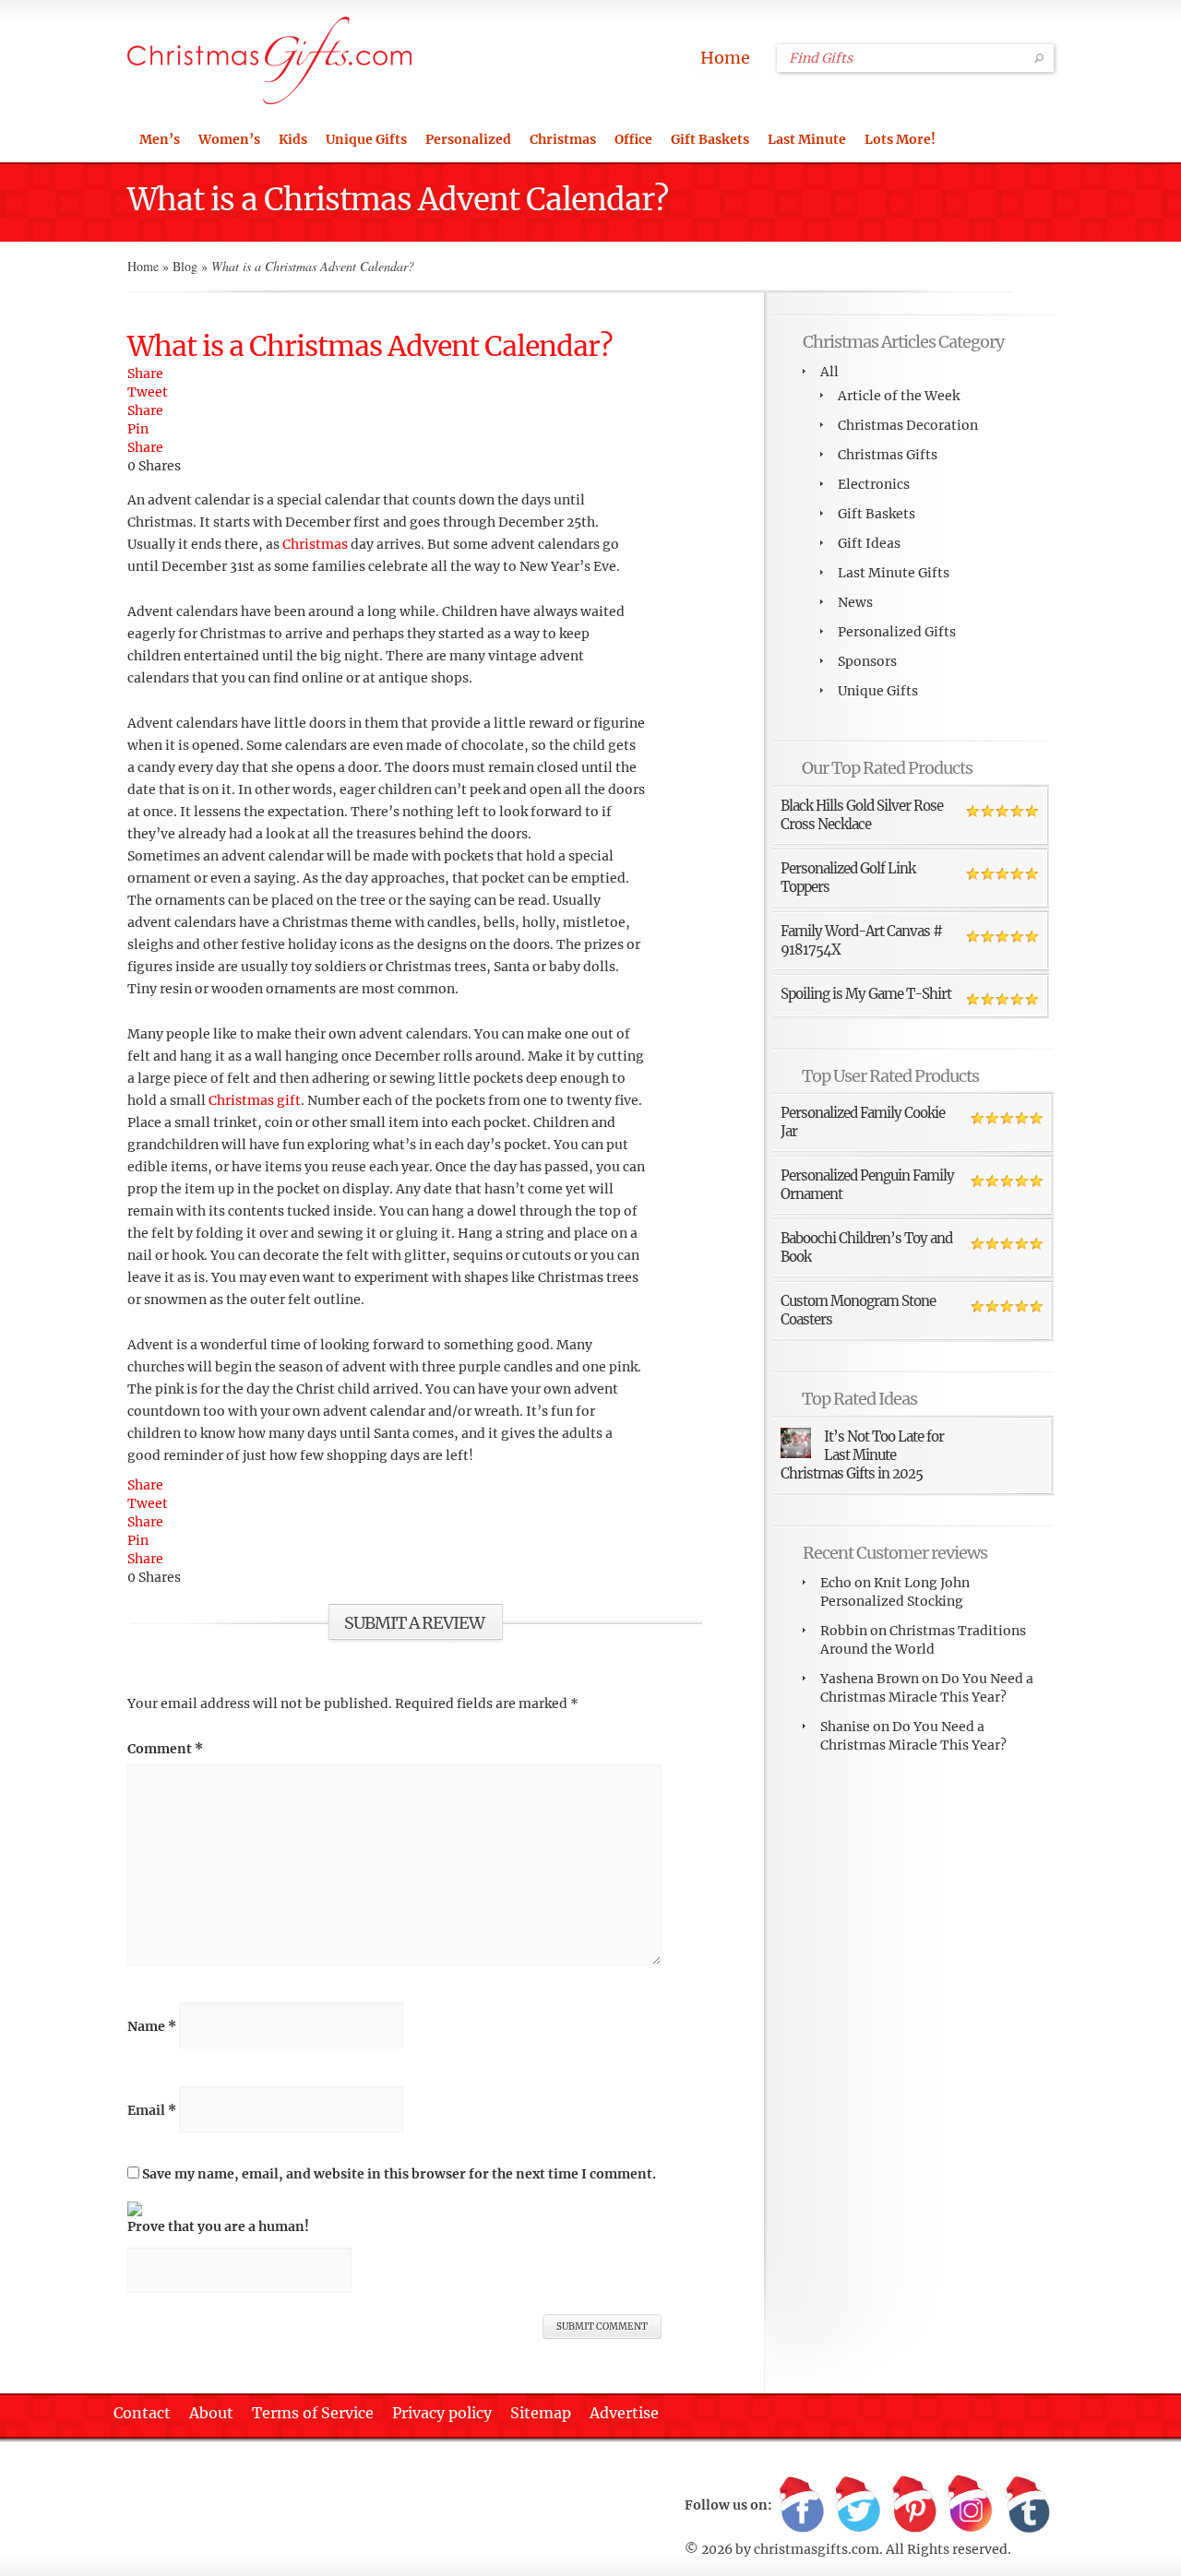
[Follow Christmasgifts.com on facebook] (802, 2505)
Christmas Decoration (908, 425)
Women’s (229, 139)
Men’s (160, 139)
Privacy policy (442, 2413)
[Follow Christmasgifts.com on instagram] (971, 2505)
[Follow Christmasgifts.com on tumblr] (1027, 2505)
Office (633, 139)
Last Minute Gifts (894, 573)
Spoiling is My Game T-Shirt (866, 994)
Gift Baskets (710, 139)
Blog (185, 266)
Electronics (874, 484)
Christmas (563, 139)
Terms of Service (313, 2413)
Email (152, 2110)
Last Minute (807, 139)
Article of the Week (899, 396)
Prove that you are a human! (218, 2226)
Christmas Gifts (888, 455)
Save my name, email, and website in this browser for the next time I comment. (399, 2174)
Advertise (624, 2413)
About (211, 2413)
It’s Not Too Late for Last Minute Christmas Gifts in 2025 (862, 1455)
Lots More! (900, 139)
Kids (293, 139)
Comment (165, 1749)
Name (152, 2026)
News (855, 602)
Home (725, 58)
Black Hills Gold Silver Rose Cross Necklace (862, 815)
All (829, 372)
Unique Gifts (366, 139)
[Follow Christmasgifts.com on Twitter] (858, 2505)
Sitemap (541, 2413)
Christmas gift (255, 1100)
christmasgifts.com (817, 2549)
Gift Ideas (869, 543)
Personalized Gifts (897, 632)
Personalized (468, 139)
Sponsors (867, 661)
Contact (142, 2413)
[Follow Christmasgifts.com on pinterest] (914, 2505)
